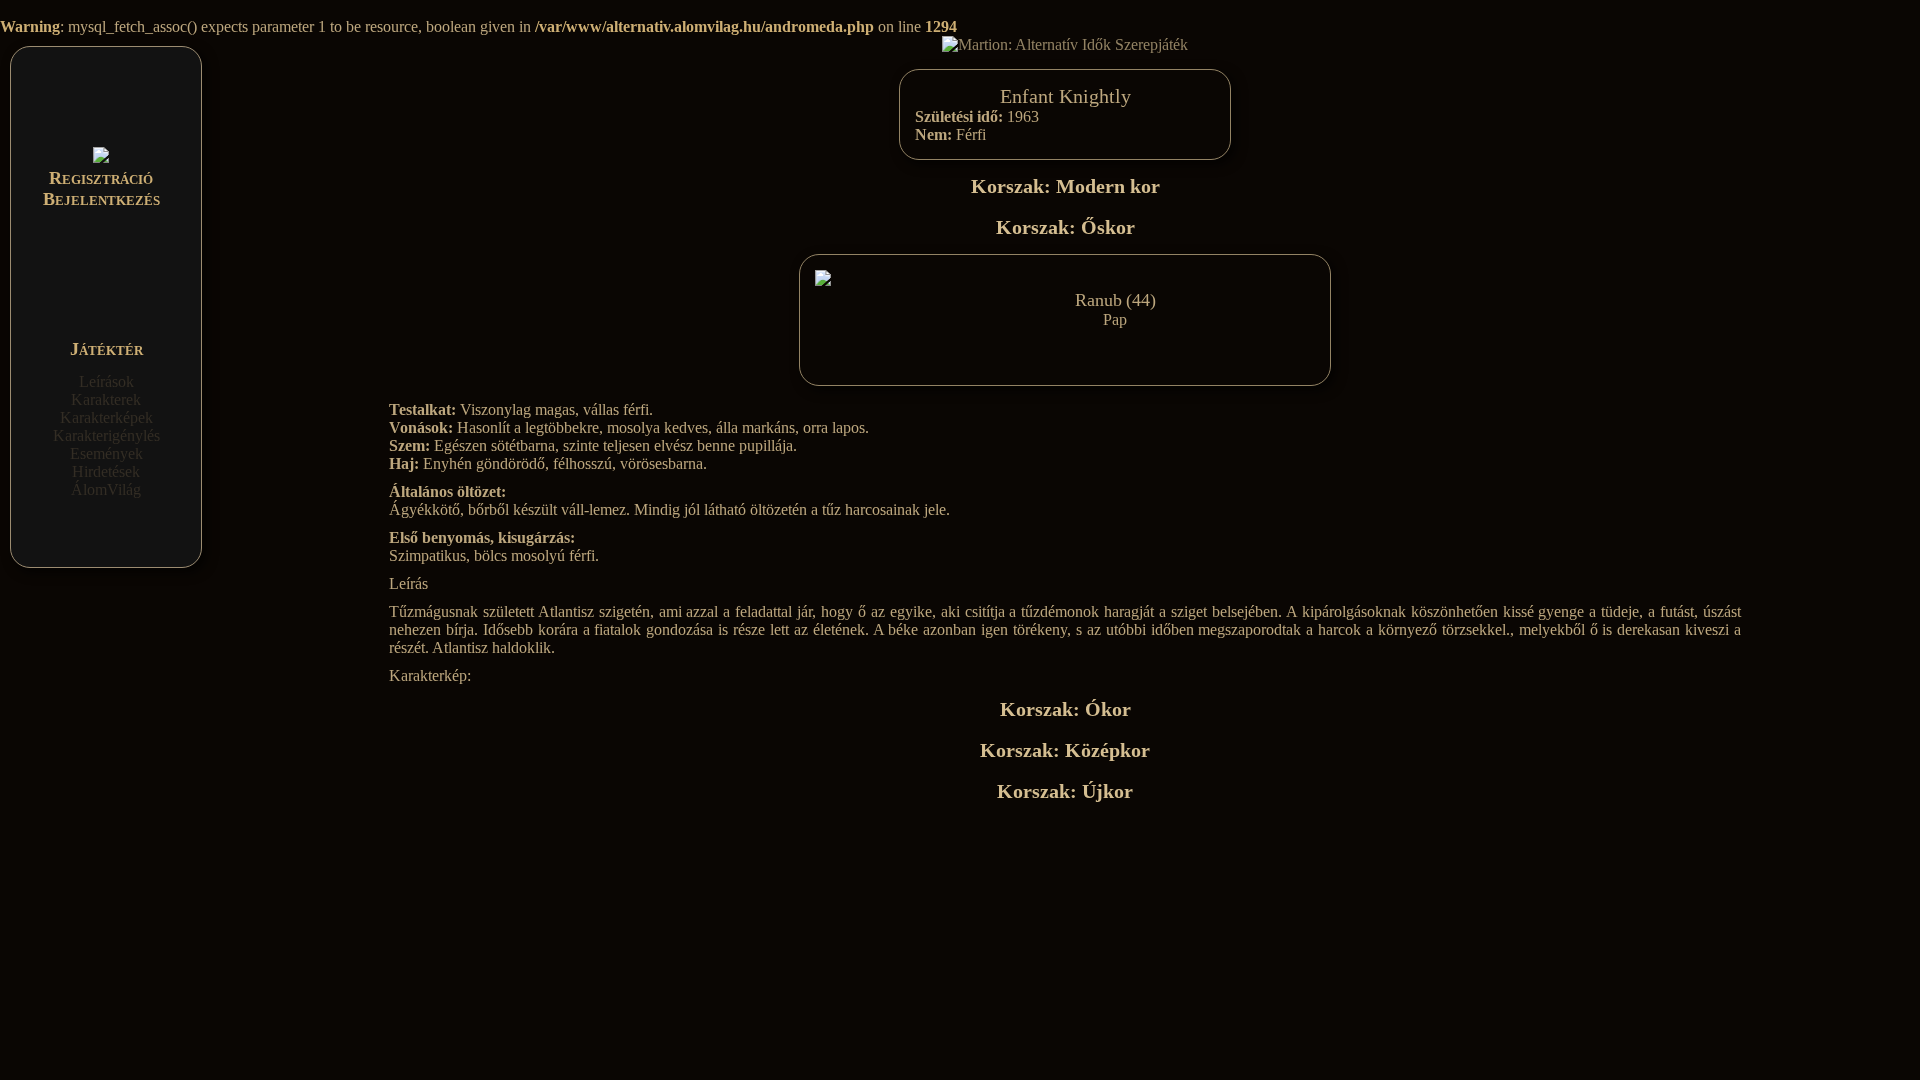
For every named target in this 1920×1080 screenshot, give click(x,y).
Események (106, 453)
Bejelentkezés (101, 199)
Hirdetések (106, 471)
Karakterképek (106, 417)
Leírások (106, 381)
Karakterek (106, 399)
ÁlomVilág (106, 489)
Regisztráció (101, 178)
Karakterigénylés (106, 435)
